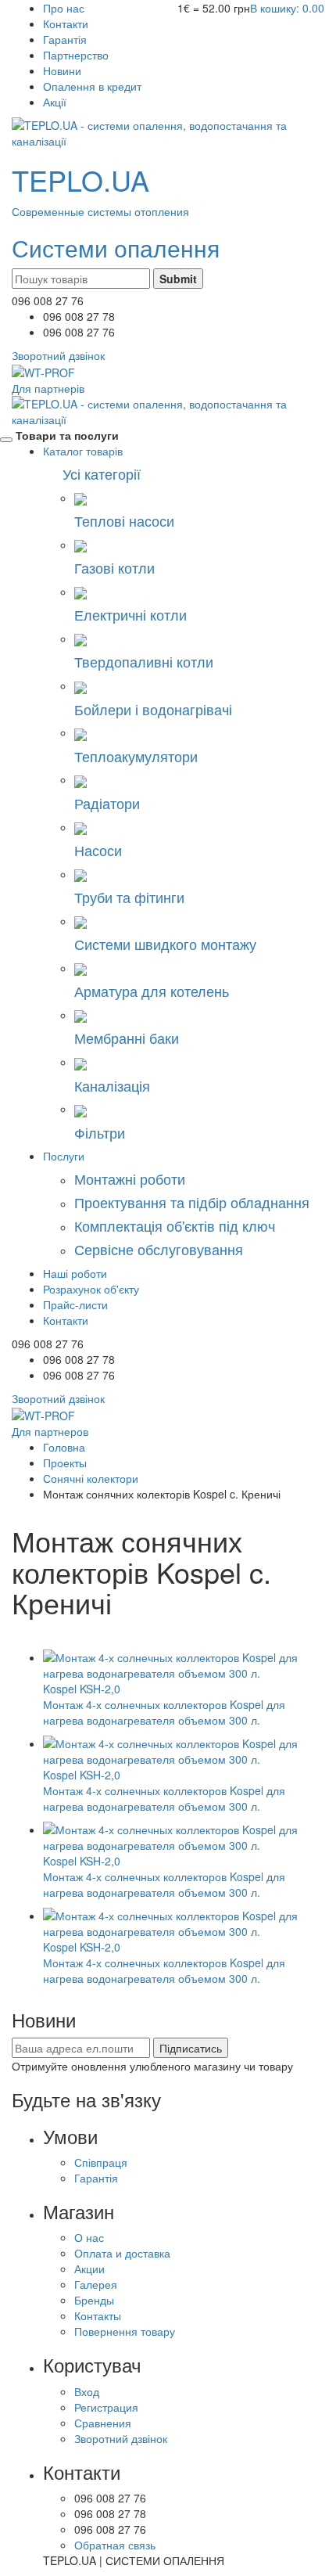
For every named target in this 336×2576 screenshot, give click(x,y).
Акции (89, 2268)
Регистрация (106, 2407)
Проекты (65, 1462)
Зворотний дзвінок (121, 2438)
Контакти (66, 23)
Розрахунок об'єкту (91, 1289)
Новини (62, 70)
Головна (64, 1447)
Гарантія (65, 39)
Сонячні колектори (91, 1478)
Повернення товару (125, 2331)
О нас (89, 2237)
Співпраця (101, 2162)
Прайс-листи (75, 1304)
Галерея (96, 2284)
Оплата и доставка (122, 2253)
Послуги (64, 1156)
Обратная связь (115, 2545)
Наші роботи (75, 1273)
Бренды (94, 2300)
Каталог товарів (83, 451)
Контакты (98, 2315)
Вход (87, 2391)
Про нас (64, 8)
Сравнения (103, 2423)
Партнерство (76, 55)
